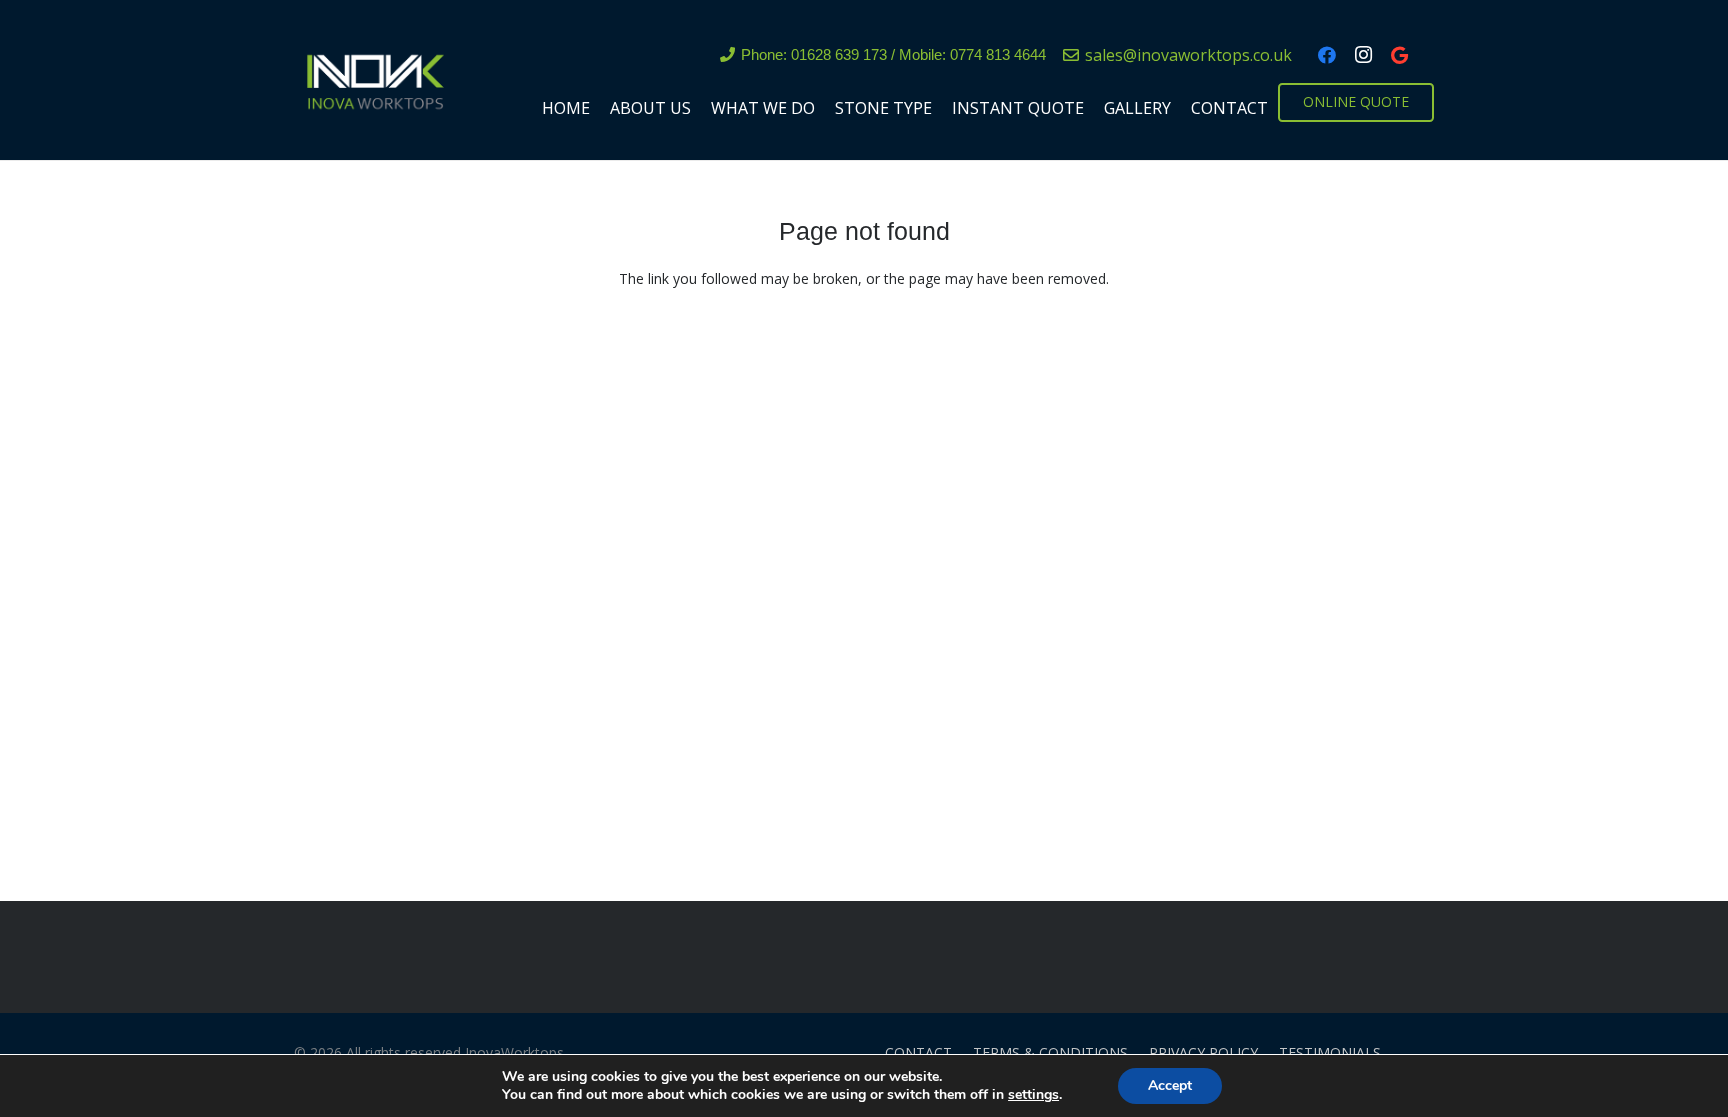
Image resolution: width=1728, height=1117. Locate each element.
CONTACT (918, 1052)
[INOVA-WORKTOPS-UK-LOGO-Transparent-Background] (374, 80)
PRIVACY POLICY (1203, 1052)
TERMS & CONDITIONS (1050, 1052)
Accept (1170, 1085)
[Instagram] (1363, 55)
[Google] (1399, 55)
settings (1033, 1095)
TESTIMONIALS (1330, 1052)
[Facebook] (1327, 55)
